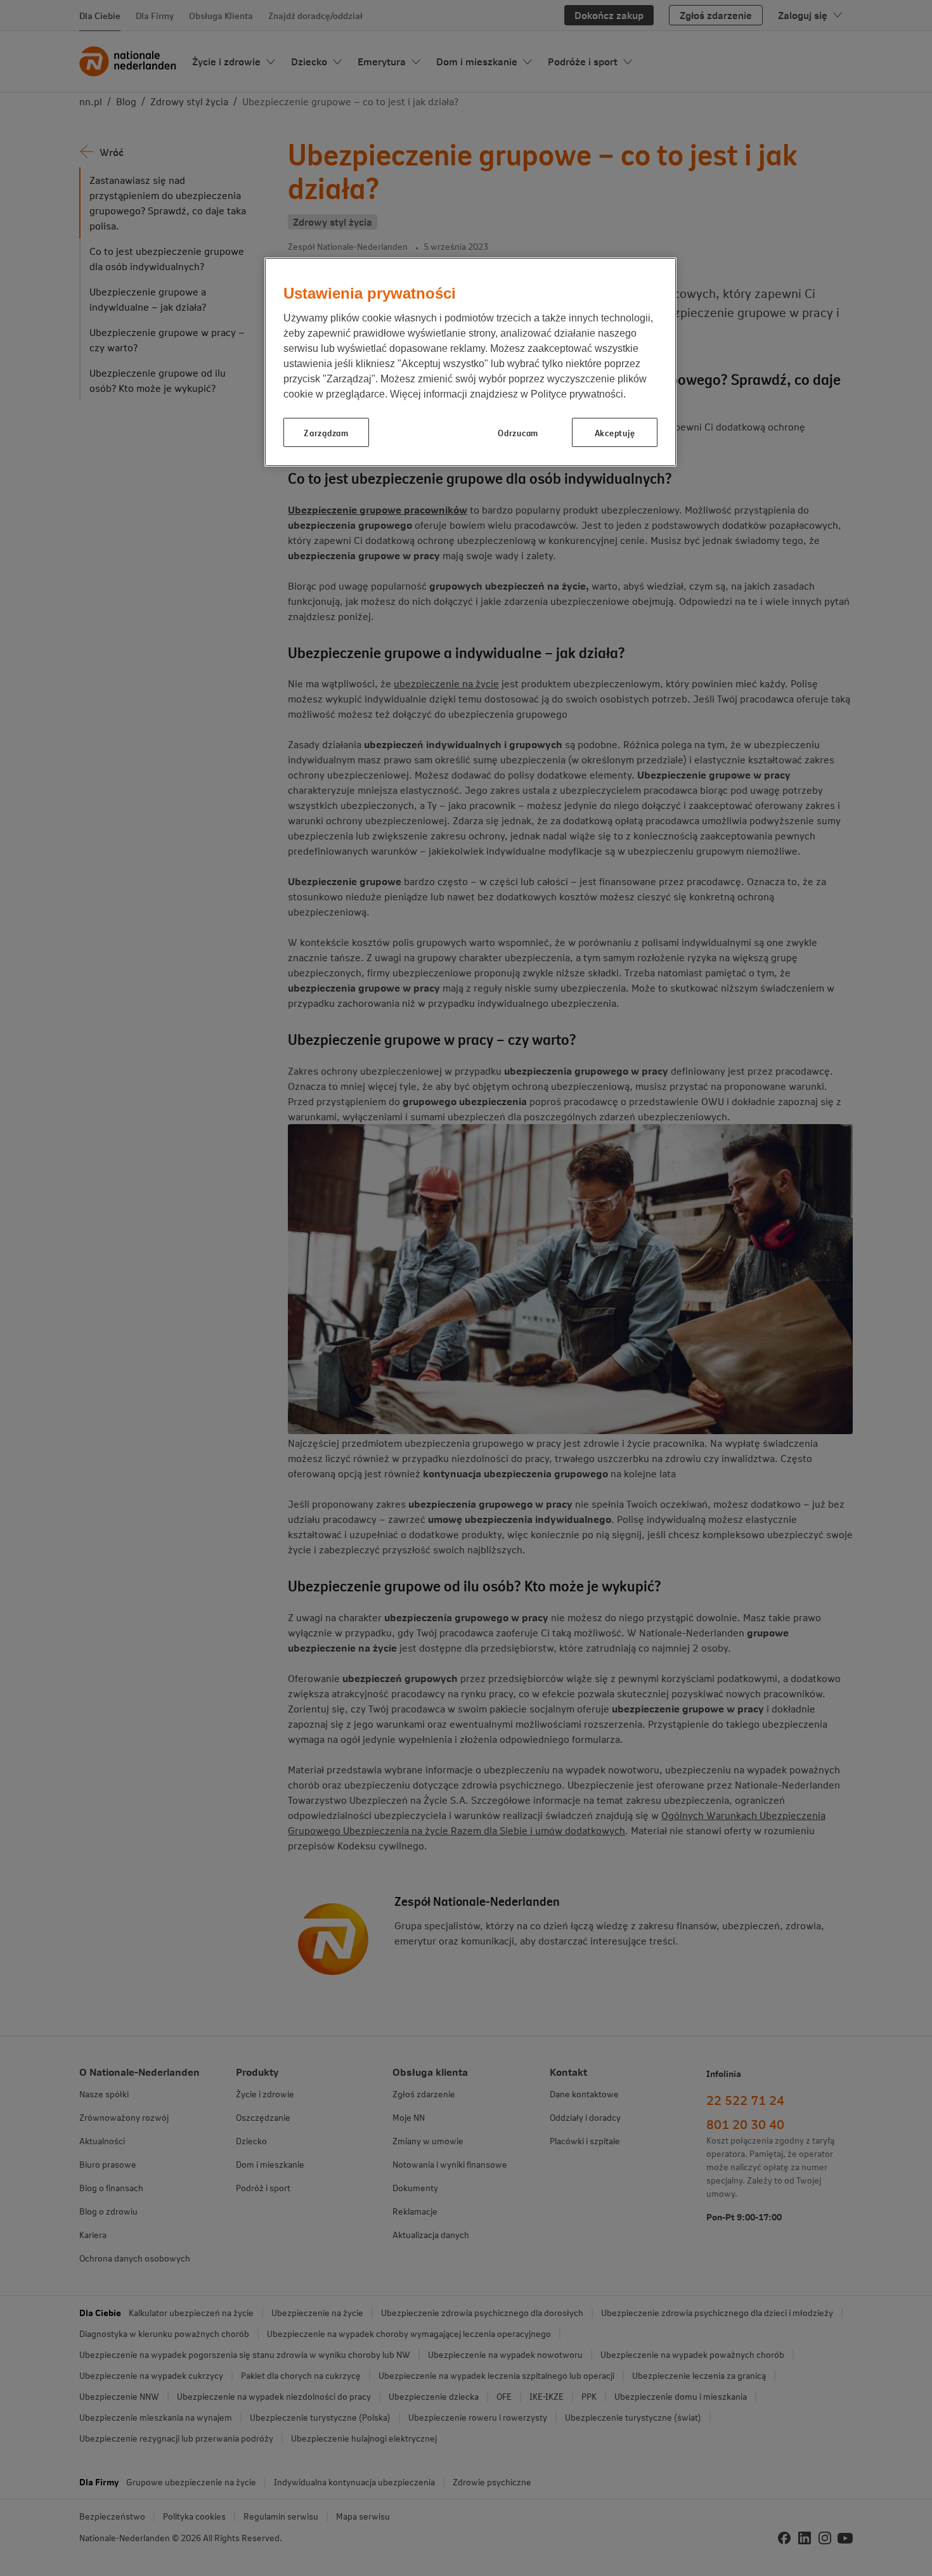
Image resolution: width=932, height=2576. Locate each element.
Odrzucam (518, 432)
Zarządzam (326, 432)
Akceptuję (615, 432)
